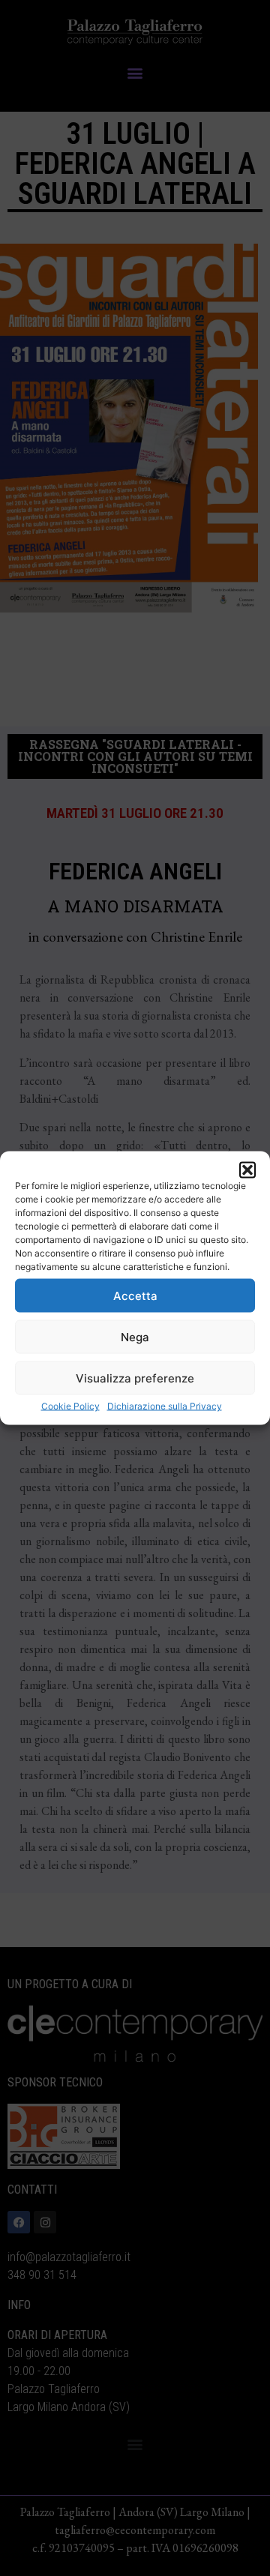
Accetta (135, 1295)
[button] (247, 1170)
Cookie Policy (70, 1406)
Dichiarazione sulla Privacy (165, 1406)
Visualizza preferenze (135, 1378)
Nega (135, 1336)
